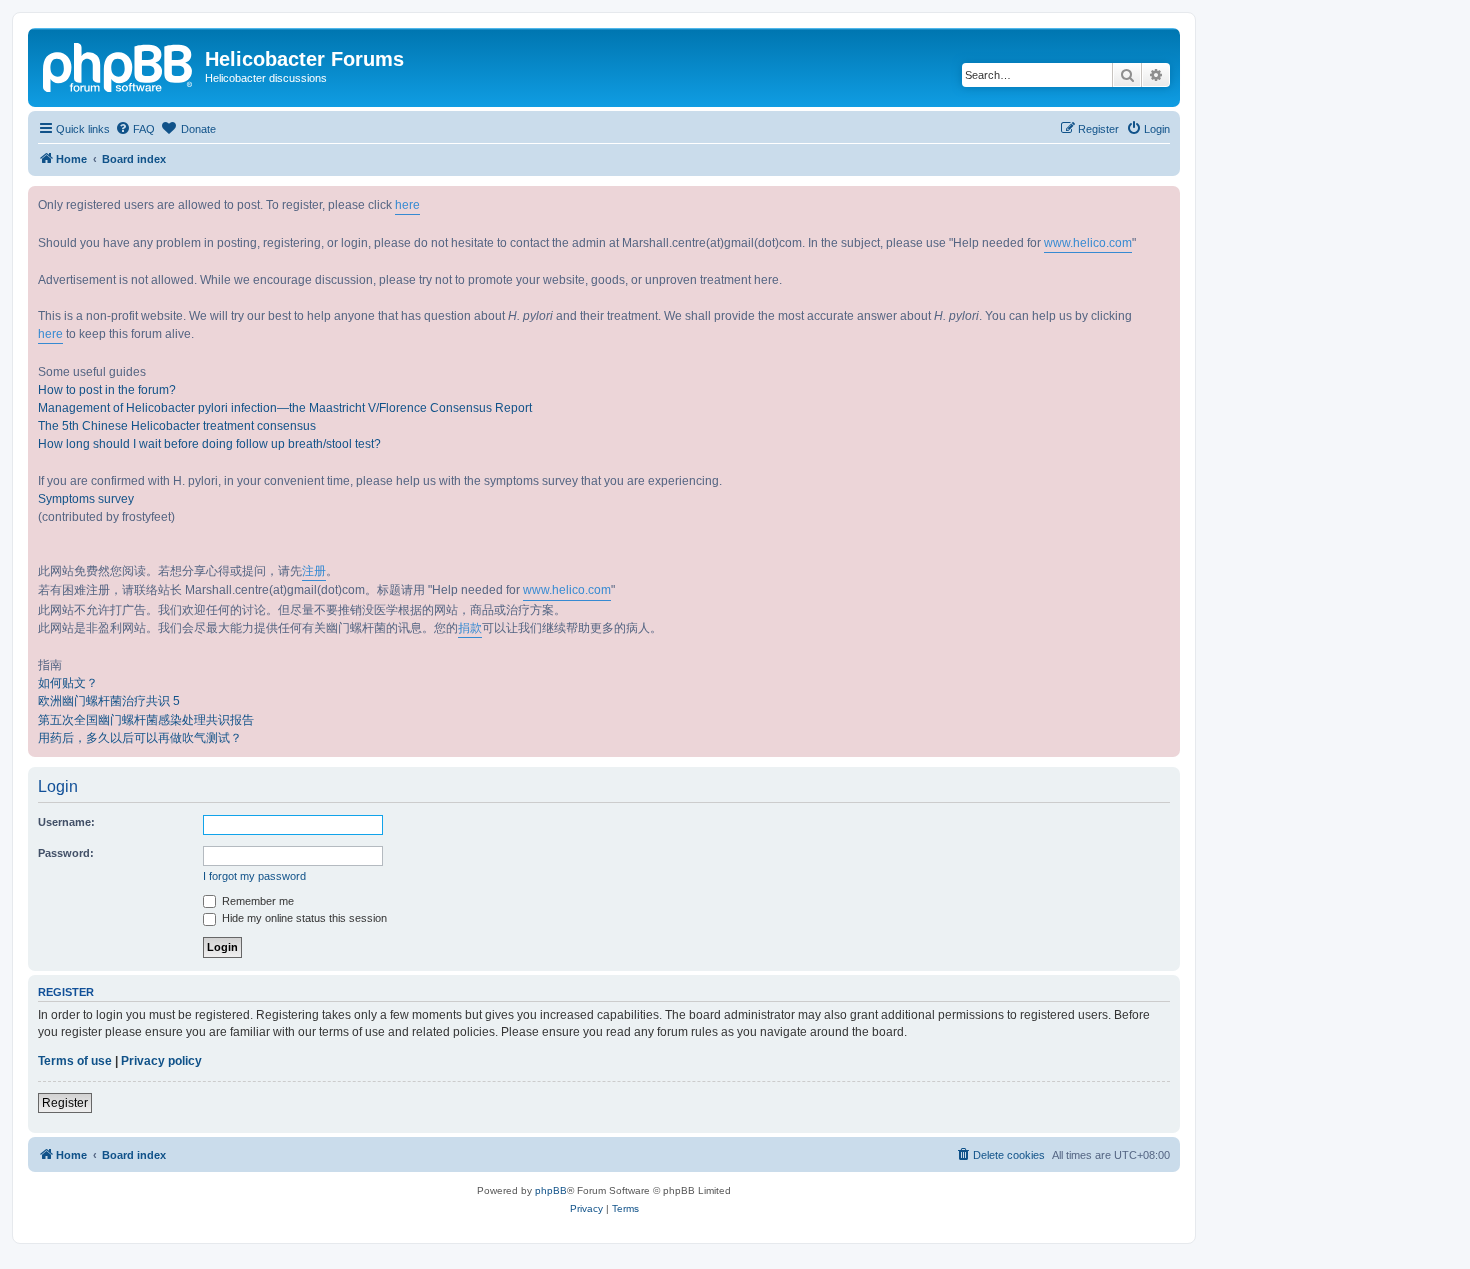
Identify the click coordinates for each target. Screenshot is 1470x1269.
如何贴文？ (68, 683)
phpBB (551, 1190)
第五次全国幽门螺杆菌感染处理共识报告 (146, 720)
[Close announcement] (1164, 202)
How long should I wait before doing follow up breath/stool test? (209, 444)
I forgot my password (254, 876)
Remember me (256, 901)
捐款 (470, 628)
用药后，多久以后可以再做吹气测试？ (140, 738)
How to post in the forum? (107, 390)
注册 (314, 571)
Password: (66, 853)
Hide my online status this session (303, 918)
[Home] (119, 65)
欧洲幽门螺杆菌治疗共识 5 (109, 701)
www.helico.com (1088, 243)
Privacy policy (161, 1061)
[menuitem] (135, 129)
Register (65, 1103)
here (407, 205)
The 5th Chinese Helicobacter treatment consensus (177, 426)
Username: (66, 822)
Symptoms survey (86, 499)
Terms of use (75, 1061)
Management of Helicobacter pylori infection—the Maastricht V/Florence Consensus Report (285, 408)
